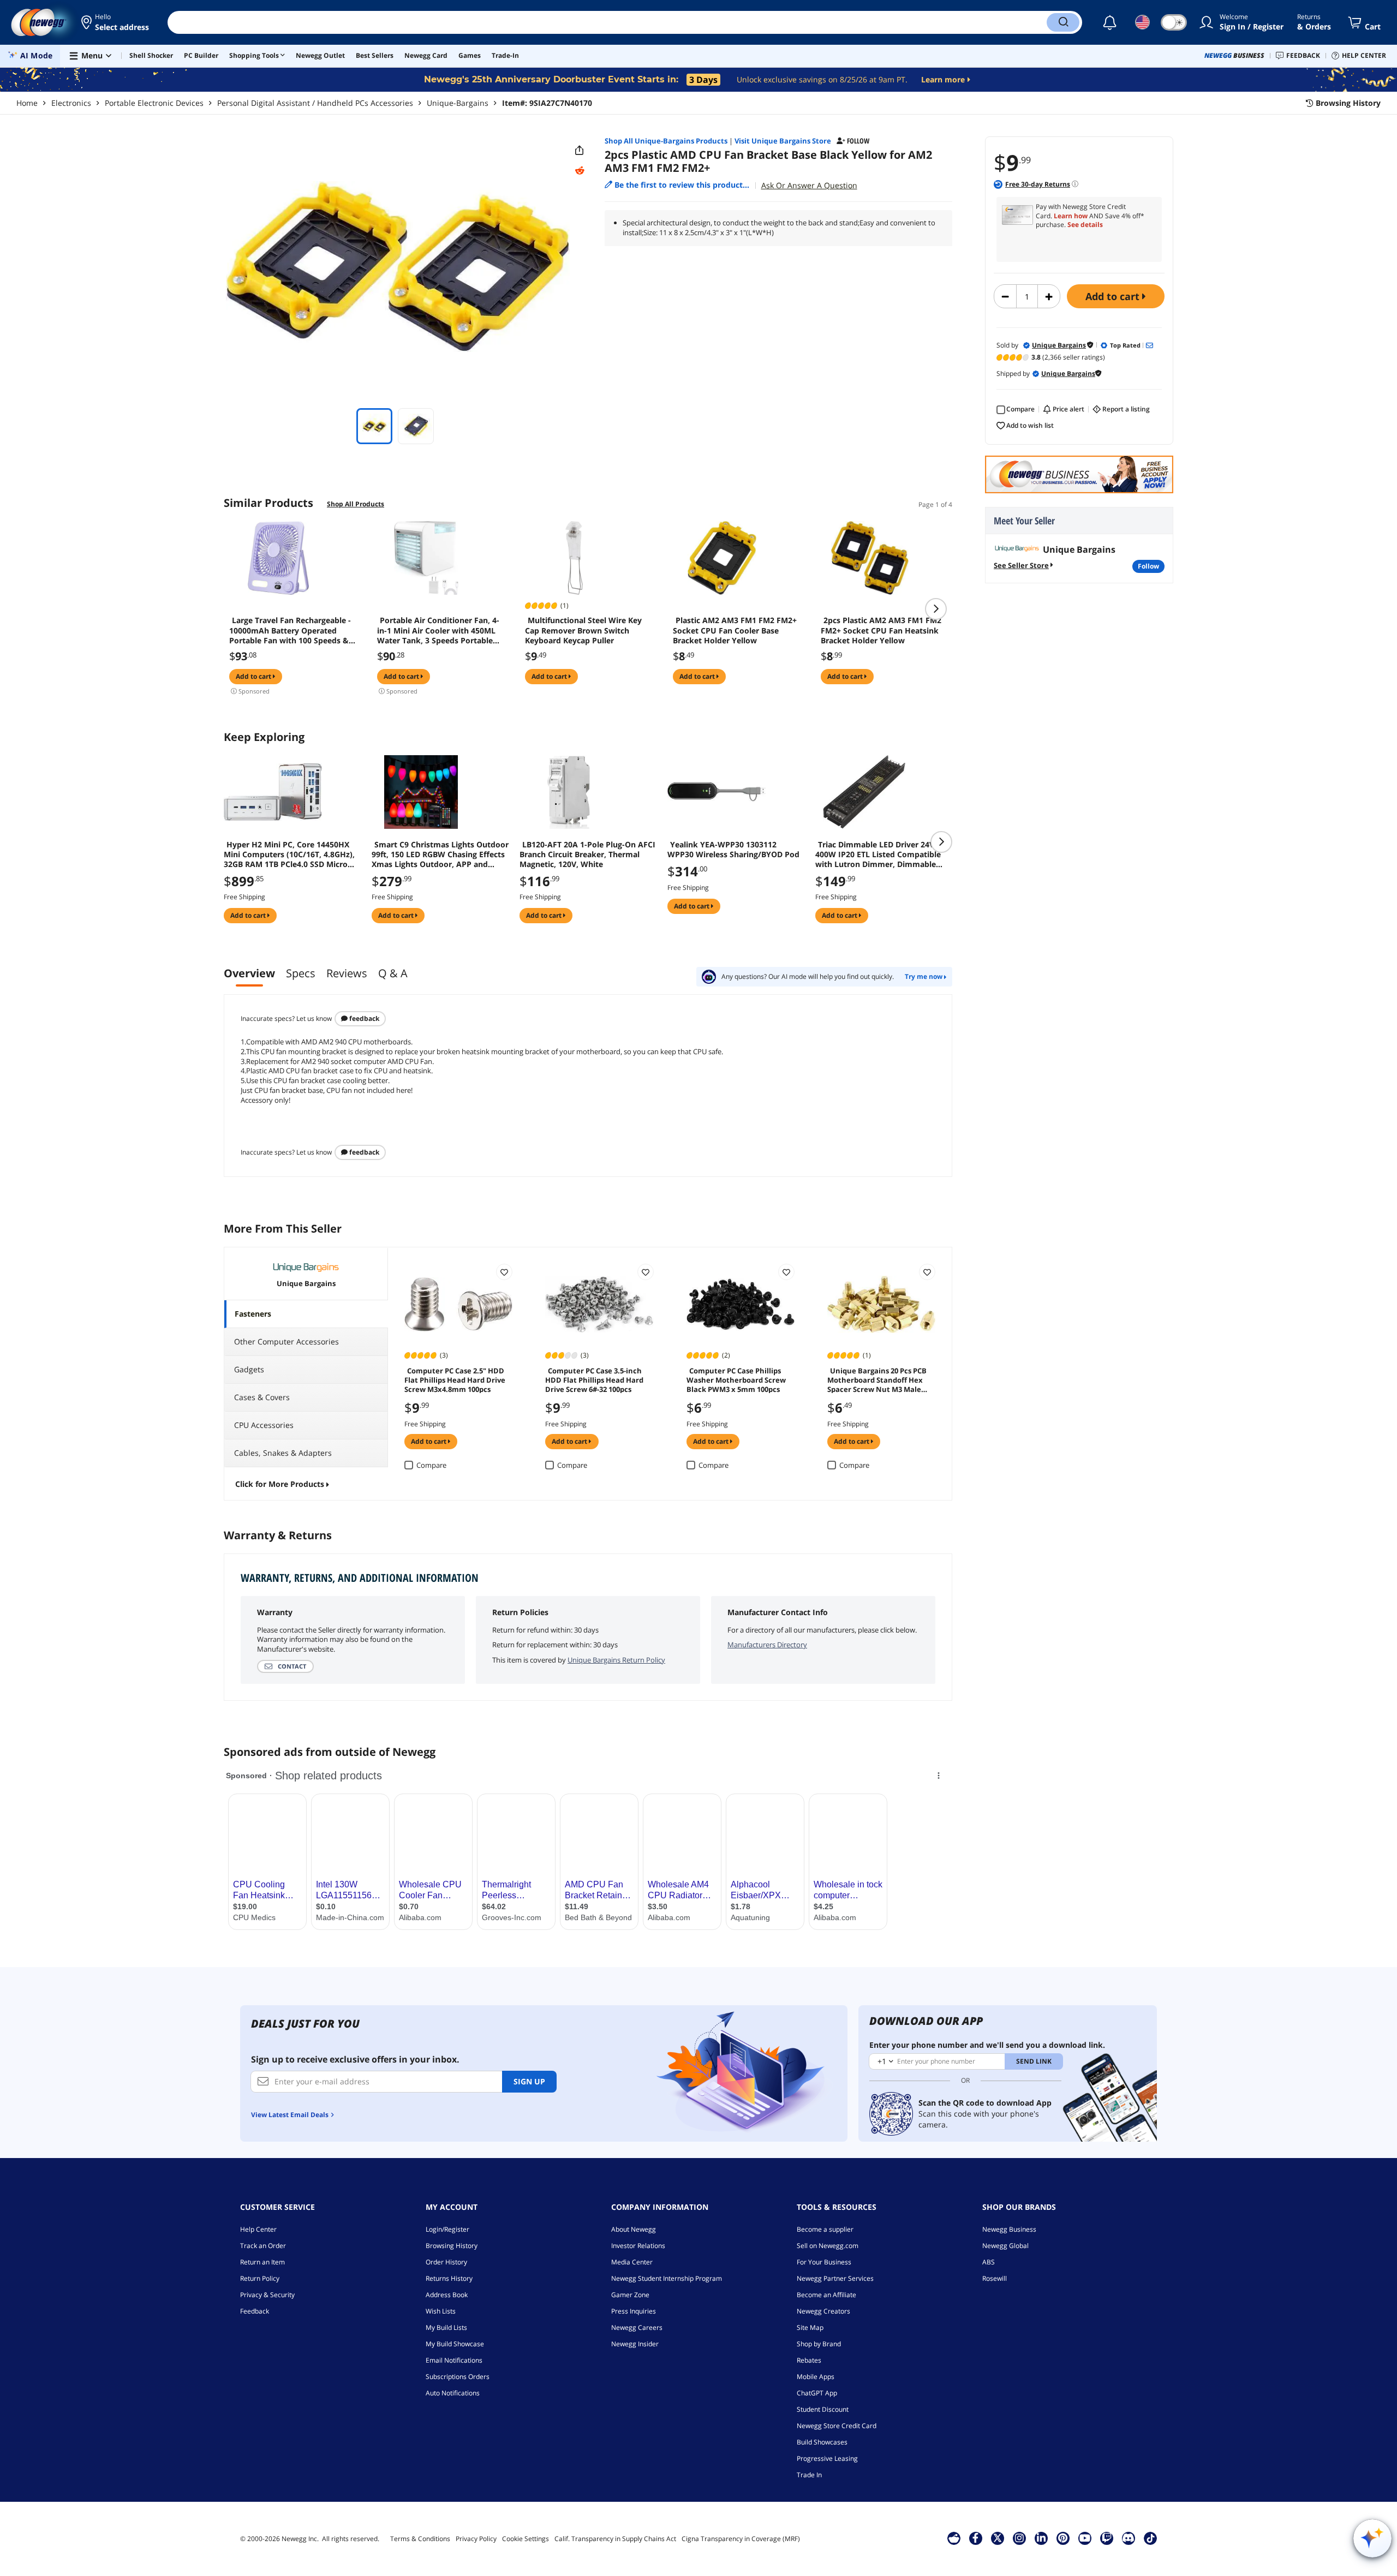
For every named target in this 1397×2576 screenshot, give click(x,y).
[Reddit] (580, 171)
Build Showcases (822, 2442)
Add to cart (1114, 296)
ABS (989, 2262)
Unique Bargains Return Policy (616, 1660)
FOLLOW (1148, 566)
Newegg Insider (635, 2344)
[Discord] (1128, 2538)
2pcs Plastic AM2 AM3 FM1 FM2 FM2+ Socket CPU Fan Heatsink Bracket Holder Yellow (881, 630)
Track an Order (263, 2246)
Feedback (363, 1018)
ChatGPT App (817, 2393)
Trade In (809, 2475)
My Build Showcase (455, 2344)
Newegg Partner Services (835, 2278)
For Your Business (824, 2262)
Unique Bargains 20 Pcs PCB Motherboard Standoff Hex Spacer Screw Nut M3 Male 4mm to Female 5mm (877, 1379)
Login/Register (447, 2229)
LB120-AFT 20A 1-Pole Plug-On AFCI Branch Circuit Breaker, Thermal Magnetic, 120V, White (587, 854)
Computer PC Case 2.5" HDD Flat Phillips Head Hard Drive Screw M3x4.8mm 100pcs (455, 1379)
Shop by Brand (819, 2344)
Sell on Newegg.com (828, 2246)
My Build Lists (446, 2327)
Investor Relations (638, 2246)
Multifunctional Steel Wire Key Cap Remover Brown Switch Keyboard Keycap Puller (583, 630)
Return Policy (260, 2278)
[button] (116, 22)
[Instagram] (1019, 2538)
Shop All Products (356, 504)
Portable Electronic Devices (154, 103)
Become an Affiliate (826, 2295)
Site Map (810, 2327)
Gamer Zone (630, 2295)
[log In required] (504, 1272)
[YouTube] (1085, 2538)
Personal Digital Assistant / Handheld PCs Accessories (315, 103)
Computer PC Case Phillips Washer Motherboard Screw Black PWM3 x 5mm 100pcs (736, 1379)
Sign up (529, 2081)
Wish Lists (441, 2311)
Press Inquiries (634, 2311)
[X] (998, 2538)
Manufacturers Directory (767, 1645)
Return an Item (262, 2262)
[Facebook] (975, 2538)
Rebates (809, 2360)
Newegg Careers (637, 2327)
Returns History (449, 2278)
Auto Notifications (453, 2393)
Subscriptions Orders (458, 2377)
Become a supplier (825, 2229)
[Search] (1063, 22)
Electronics (71, 103)
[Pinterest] (1063, 2538)
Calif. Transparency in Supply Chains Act (615, 2539)
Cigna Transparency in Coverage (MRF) (741, 2539)
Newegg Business (1009, 2229)
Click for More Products (280, 1484)
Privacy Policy (476, 2539)
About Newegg (634, 2229)
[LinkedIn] (1041, 2538)
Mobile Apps (816, 2377)
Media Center (632, 2262)
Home (27, 103)
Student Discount (823, 2409)
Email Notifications (454, 2360)
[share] (580, 151)
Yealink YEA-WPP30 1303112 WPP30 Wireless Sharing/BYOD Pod (733, 850)
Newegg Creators (823, 2311)
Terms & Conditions (420, 2539)
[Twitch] (1107, 2538)
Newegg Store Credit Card (837, 2426)
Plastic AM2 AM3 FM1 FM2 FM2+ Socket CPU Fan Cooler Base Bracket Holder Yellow (735, 630)
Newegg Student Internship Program (667, 2278)
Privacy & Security (267, 2295)
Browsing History (452, 2246)
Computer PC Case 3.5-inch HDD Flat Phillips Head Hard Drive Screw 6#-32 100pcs (594, 1379)
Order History (446, 2262)
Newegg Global (1005, 2246)
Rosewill (995, 2278)
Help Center (258, 2229)
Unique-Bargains (458, 103)
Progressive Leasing (827, 2458)
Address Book (447, 2295)
